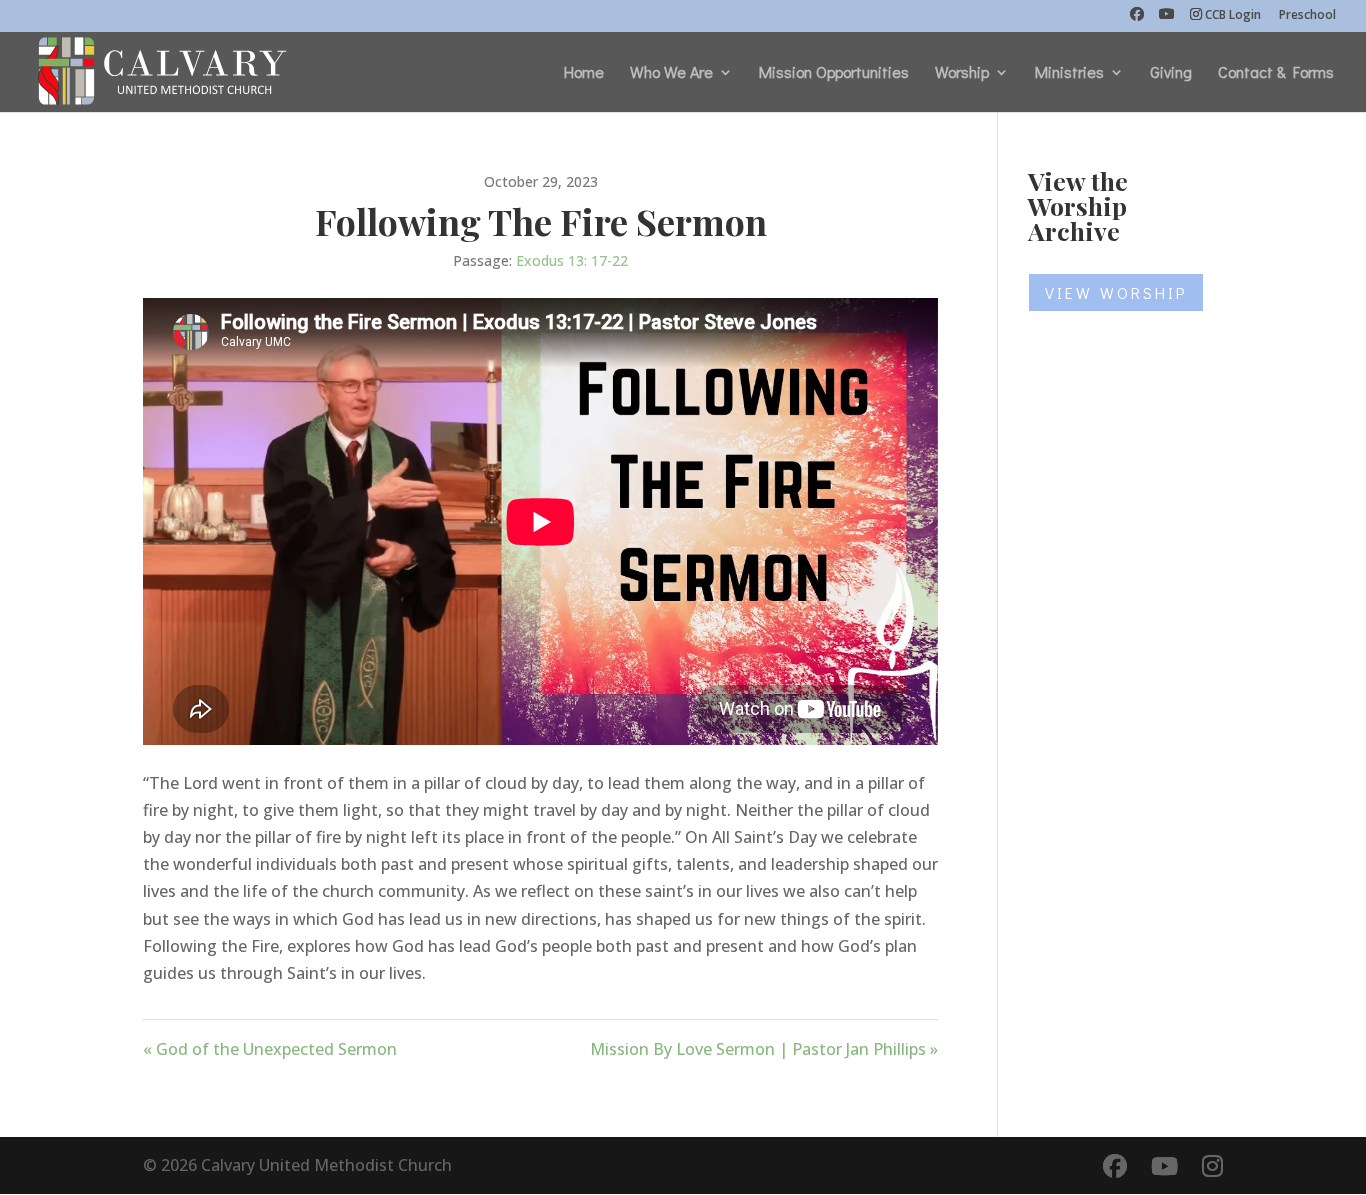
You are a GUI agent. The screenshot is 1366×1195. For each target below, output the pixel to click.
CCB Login (1233, 16)
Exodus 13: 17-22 (572, 260)
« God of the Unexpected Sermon (270, 1049)
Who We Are (671, 73)
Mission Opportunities (834, 73)
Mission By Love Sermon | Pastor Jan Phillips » (764, 1049)
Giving (1171, 73)
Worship (962, 73)
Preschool (1307, 16)
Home (584, 73)
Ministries (1069, 73)
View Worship (1116, 292)
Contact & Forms (1276, 73)
